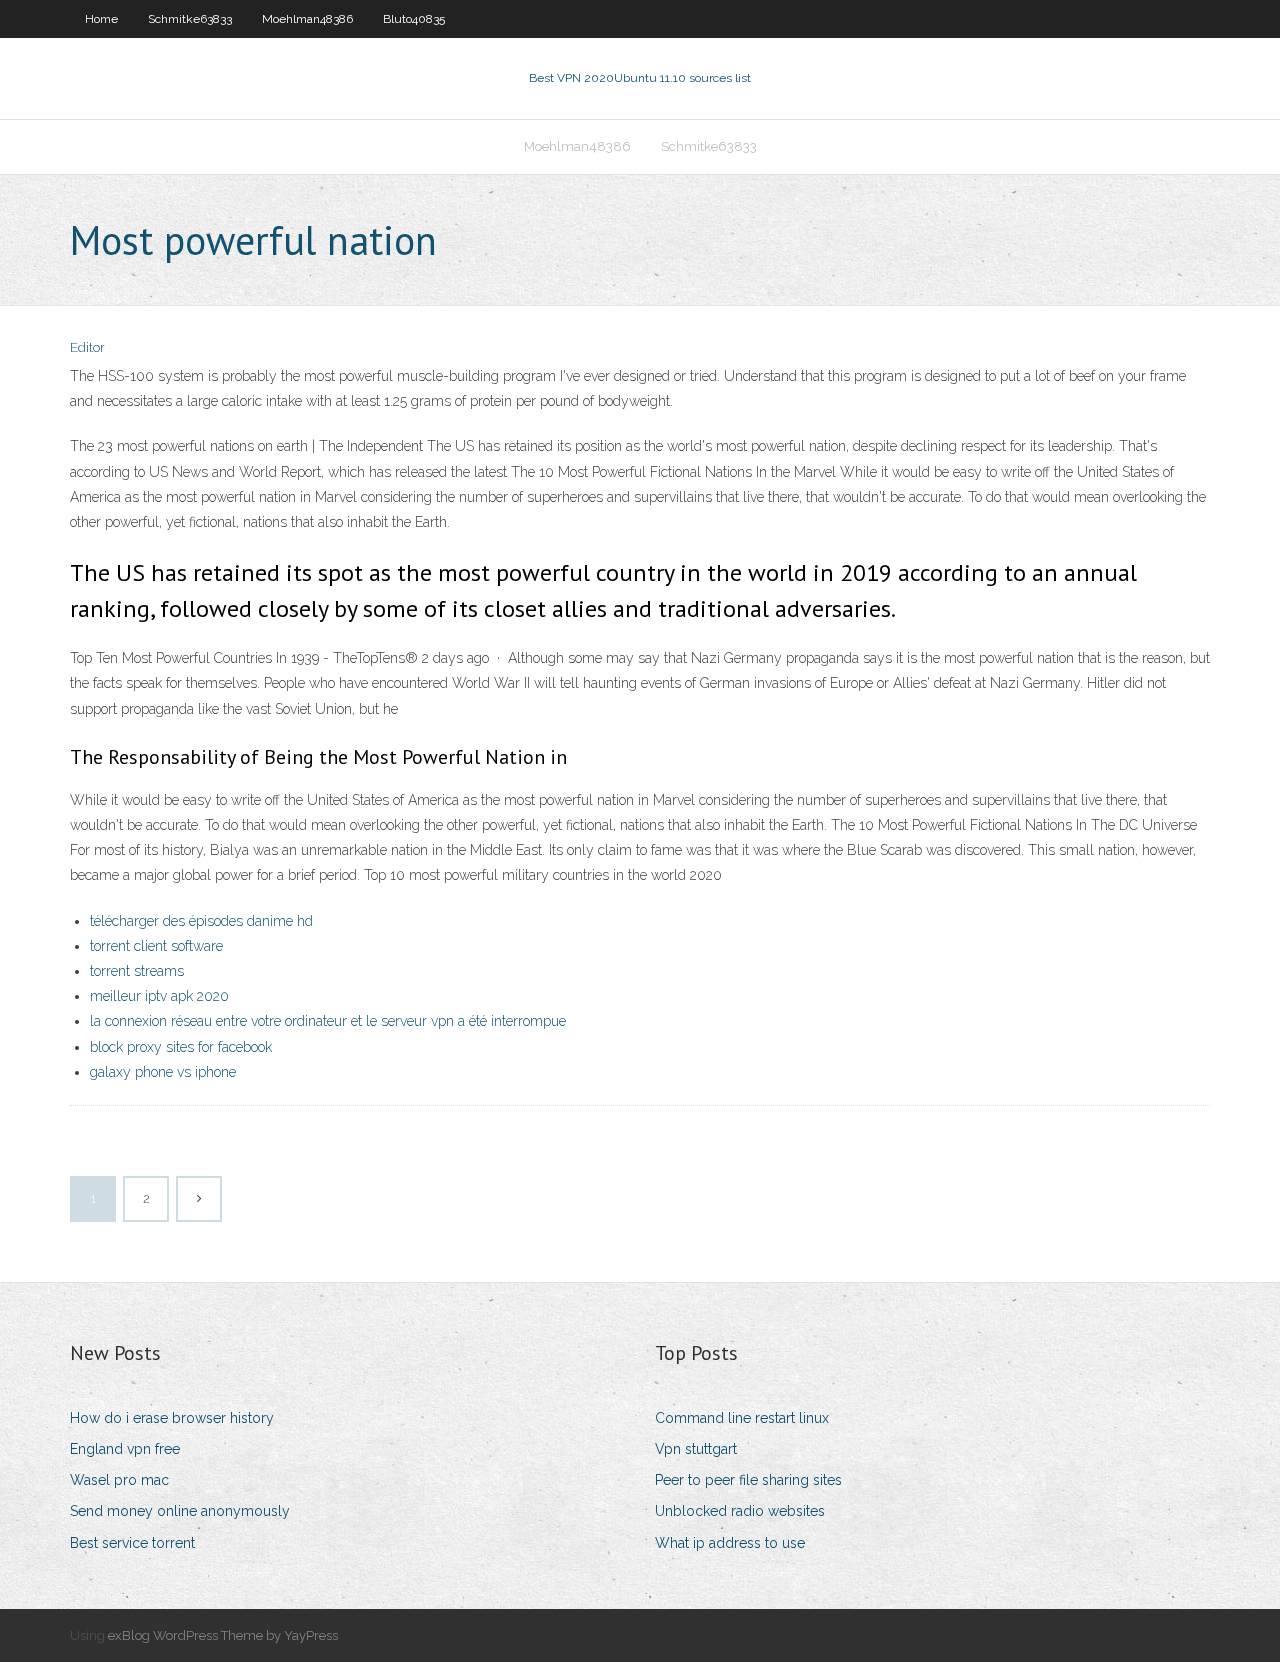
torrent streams (137, 971)
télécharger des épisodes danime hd (201, 921)
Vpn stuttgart (696, 1449)
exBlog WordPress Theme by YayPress (223, 1635)
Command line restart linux (742, 1418)
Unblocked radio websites (740, 1511)
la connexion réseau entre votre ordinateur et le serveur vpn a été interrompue (328, 1021)
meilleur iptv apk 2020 (159, 996)
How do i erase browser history (172, 1418)
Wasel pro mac (119, 1480)
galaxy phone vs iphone (163, 1072)
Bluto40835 (414, 19)
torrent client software (156, 946)
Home (101, 19)
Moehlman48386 (307, 19)
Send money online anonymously (180, 1511)
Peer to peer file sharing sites (748, 1480)
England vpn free (125, 1449)
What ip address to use (730, 1543)
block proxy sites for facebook (181, 1047)
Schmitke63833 (190, 19)
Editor (87, 347)
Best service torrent (132, 1543)
